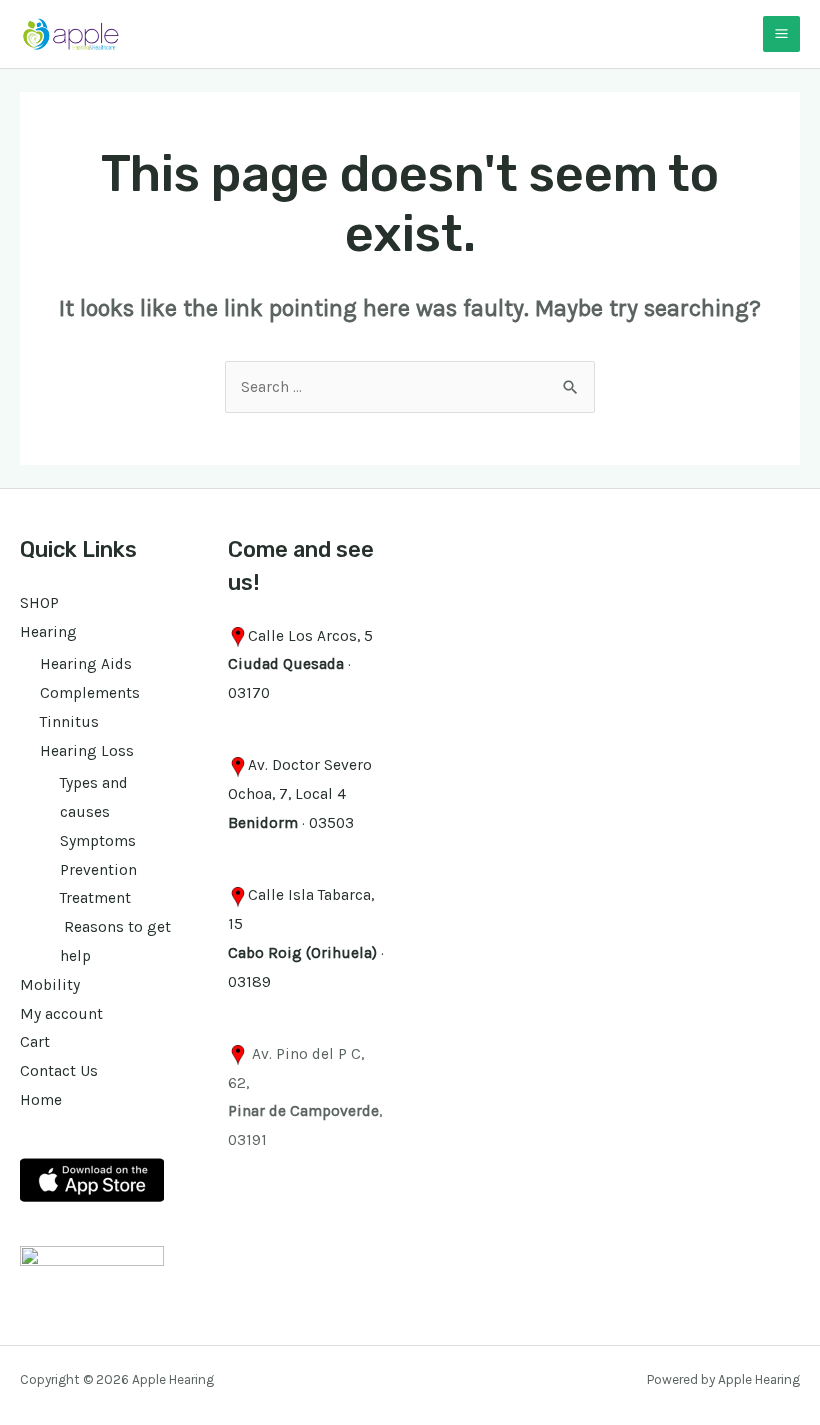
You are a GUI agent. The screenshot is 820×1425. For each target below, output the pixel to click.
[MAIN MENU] (781, 34)
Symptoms (98, 841)
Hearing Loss (87, 751)
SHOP (39, 603)
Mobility (50, 985)
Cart (35, 1042)
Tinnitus (69, 722)
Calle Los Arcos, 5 (310, 636)
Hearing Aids (86, 664)
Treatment (95, 898)
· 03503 (291, 823)
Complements (90, 693)
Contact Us (59, 1071)
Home (41, 1100)
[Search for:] (410, 387)
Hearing (48, 632)
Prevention (98, 870)
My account (61, 1014)
